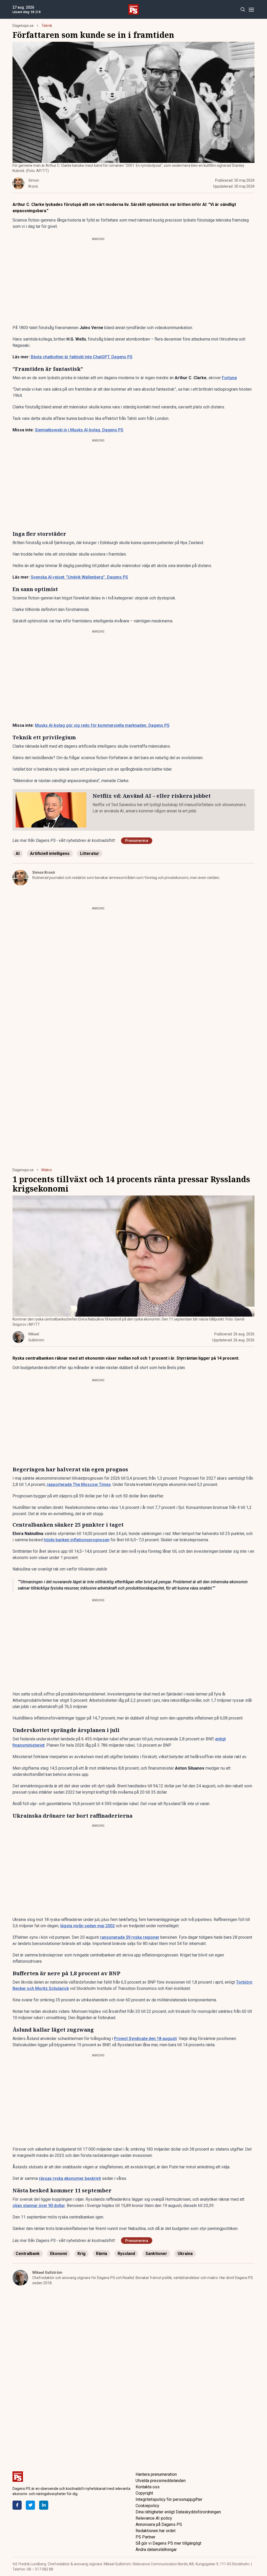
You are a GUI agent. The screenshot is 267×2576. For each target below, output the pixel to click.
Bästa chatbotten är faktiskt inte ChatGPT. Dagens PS (82, 357)
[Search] (243, 10)
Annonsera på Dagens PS (159, 2524)
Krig (81, 2254)
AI (18, 853)
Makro (47, 1170)
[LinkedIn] (44, 2505)
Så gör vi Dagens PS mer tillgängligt (168, 2543)
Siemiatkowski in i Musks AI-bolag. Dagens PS (79, 430)
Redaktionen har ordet (156, 2531)
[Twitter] (30, 2505)
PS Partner (145, 2537)
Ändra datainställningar (156, 2550)
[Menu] (251, 10)
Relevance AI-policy (154, 2518)
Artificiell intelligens (50, 853)
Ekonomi (59, 2254)
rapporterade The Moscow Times (79, 1485)
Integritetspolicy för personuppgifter (169, 2499)
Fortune (229, 378)
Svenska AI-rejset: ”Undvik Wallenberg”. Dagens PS (79, 577)
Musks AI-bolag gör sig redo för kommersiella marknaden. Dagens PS (102, 725)
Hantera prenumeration (156, 2474)
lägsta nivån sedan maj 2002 (87, 1926)
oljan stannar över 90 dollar (39, 2206)
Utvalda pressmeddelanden (161, 2481)
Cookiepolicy (147, 2506)
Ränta (102, 2254)
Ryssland (126, 2254)
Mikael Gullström (47, 2272)
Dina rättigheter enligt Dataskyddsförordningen (178, 2512)
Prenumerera (137, 841)
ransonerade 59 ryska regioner (130, 1937)
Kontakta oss (148, 2487)
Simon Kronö (44, 872)
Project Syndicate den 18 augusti (145, 2039)
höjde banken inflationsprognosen (77, 1540)
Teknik (47, 26)
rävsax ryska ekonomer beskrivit (70, 2178)
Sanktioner (156, 2254)
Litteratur (90, 853)
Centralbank (28, 2254)
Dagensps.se (23, 26)
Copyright (144, 2493)
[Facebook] (17, 2505)
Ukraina (185, 2254)
